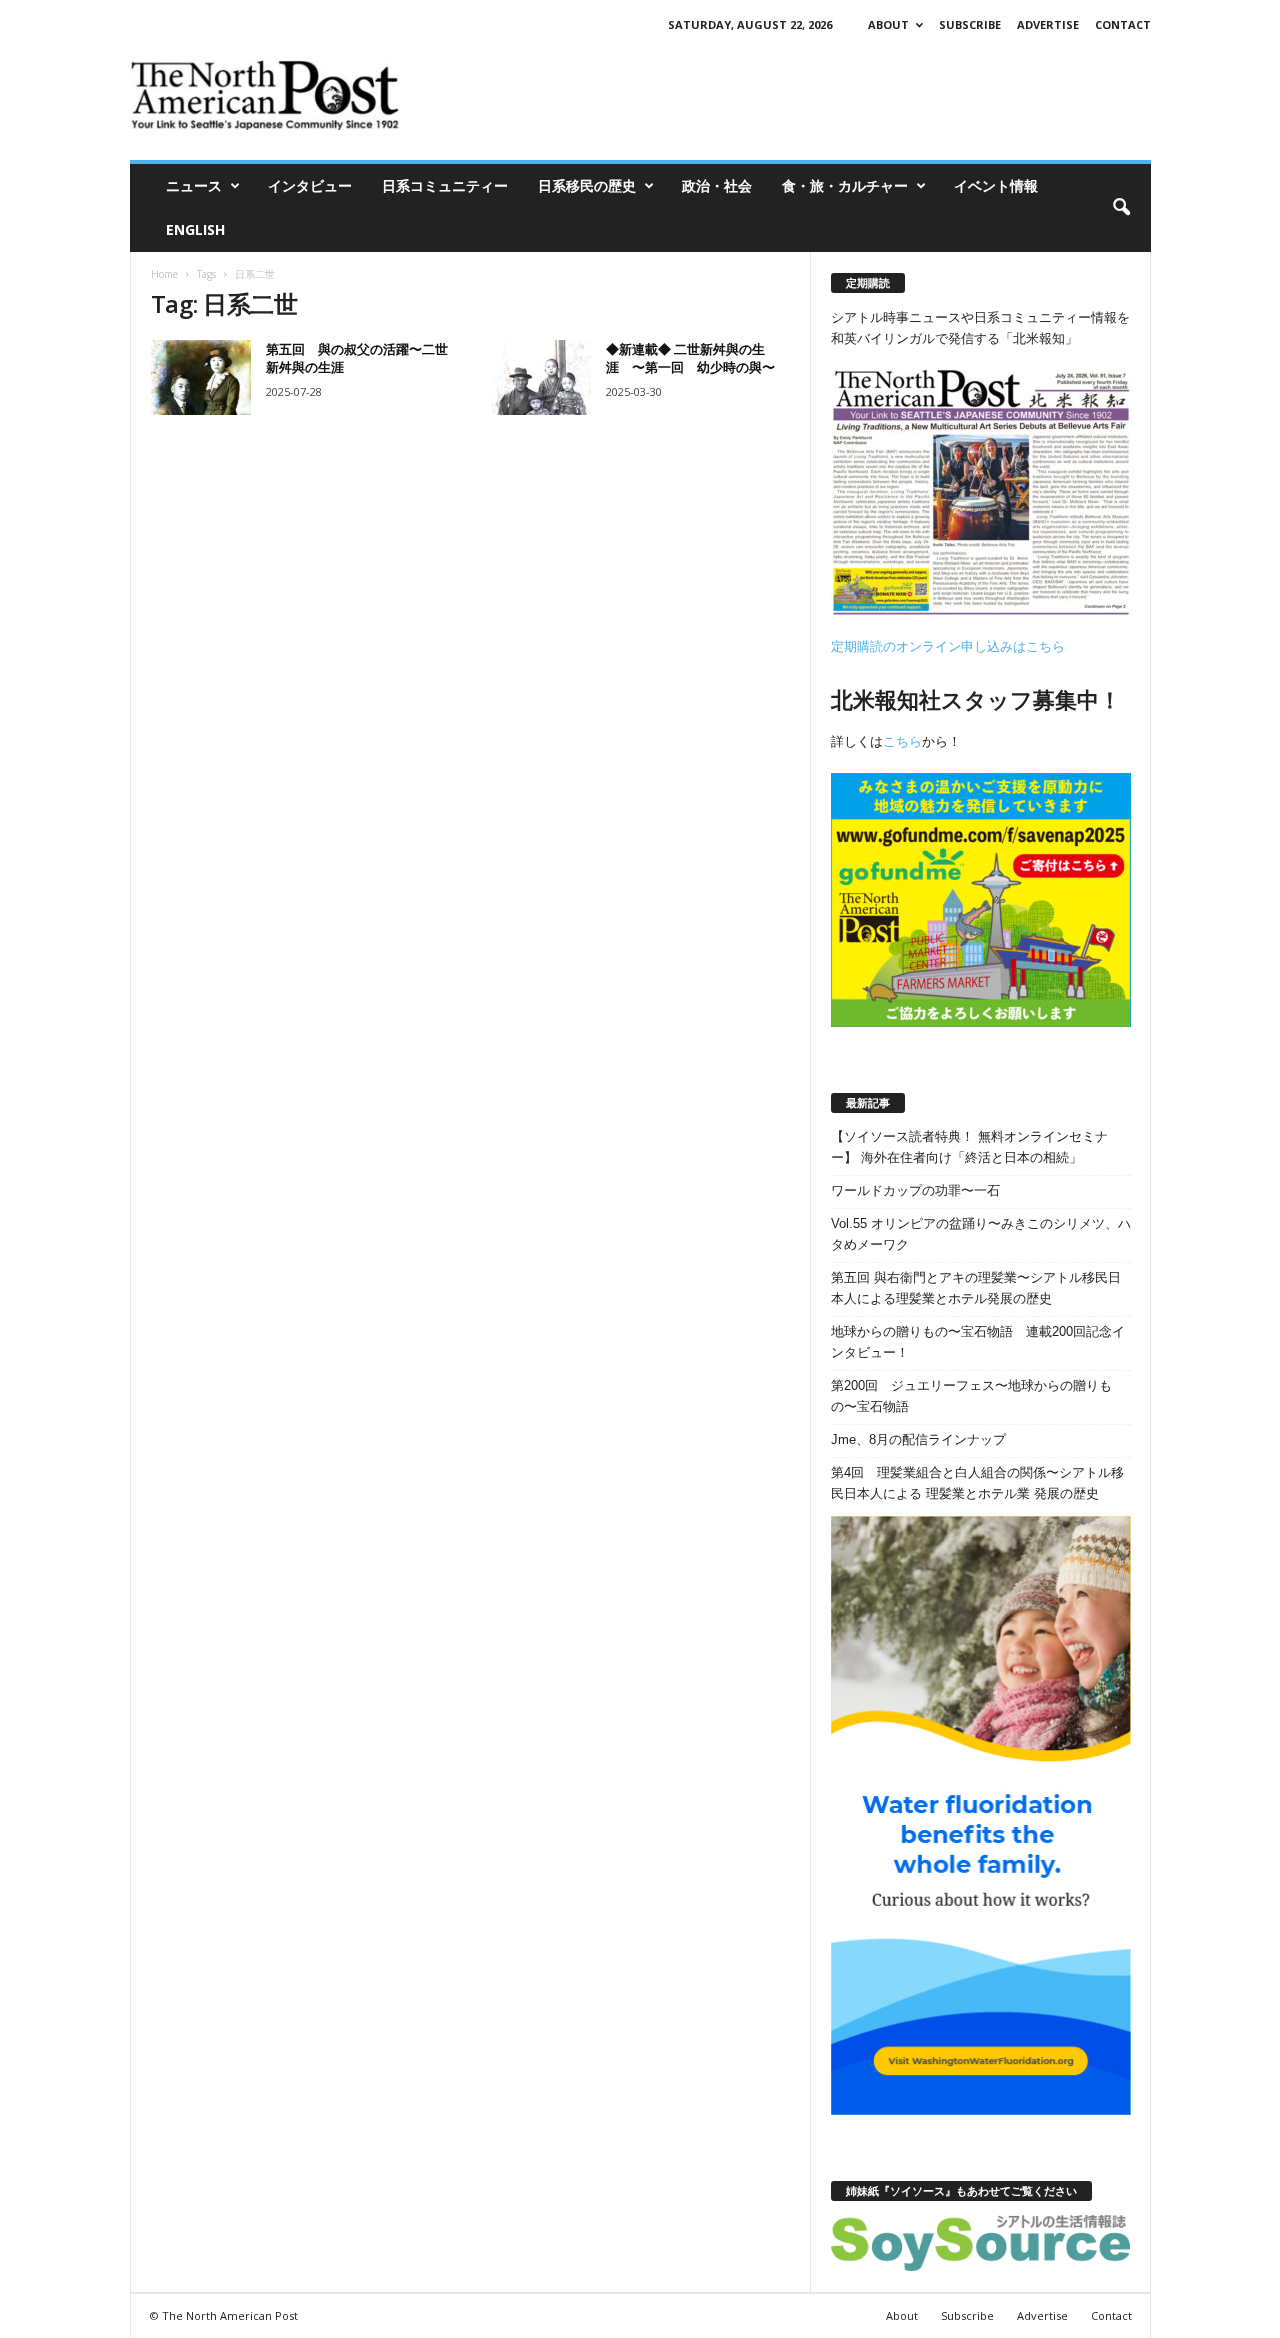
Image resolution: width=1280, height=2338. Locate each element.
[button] (1121, 208)
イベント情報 (996, 185)
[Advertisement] (787, 95)
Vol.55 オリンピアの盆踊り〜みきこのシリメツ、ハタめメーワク (981, 1234)
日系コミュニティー (445, 185)
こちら (902, 741)
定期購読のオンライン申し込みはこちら (948, 646)
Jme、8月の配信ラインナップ (918, 1439)
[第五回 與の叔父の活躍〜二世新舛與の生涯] (201, 377)
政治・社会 (717, 185)
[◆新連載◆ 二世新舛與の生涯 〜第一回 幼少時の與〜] (541, 377)
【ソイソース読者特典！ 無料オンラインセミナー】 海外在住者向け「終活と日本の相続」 (969, 1147)
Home (164, 274)
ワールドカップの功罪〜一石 (915, 1190)
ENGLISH (195, 229)
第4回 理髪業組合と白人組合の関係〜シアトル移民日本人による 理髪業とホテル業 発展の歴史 (977, 1483)
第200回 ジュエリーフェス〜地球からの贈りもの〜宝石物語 (971, 1396)
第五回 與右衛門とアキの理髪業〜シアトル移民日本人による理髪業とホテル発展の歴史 (976, 1288)
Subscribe (970, 24)
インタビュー (310, 185)
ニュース (194, 185)
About (888, 24)
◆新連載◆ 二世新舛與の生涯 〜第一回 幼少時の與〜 (690, 358)
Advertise (1048, 24)
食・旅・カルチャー (845, 185)
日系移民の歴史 (587, 185)
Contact (1123, 24)
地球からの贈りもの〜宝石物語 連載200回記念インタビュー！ (978, 1342)
